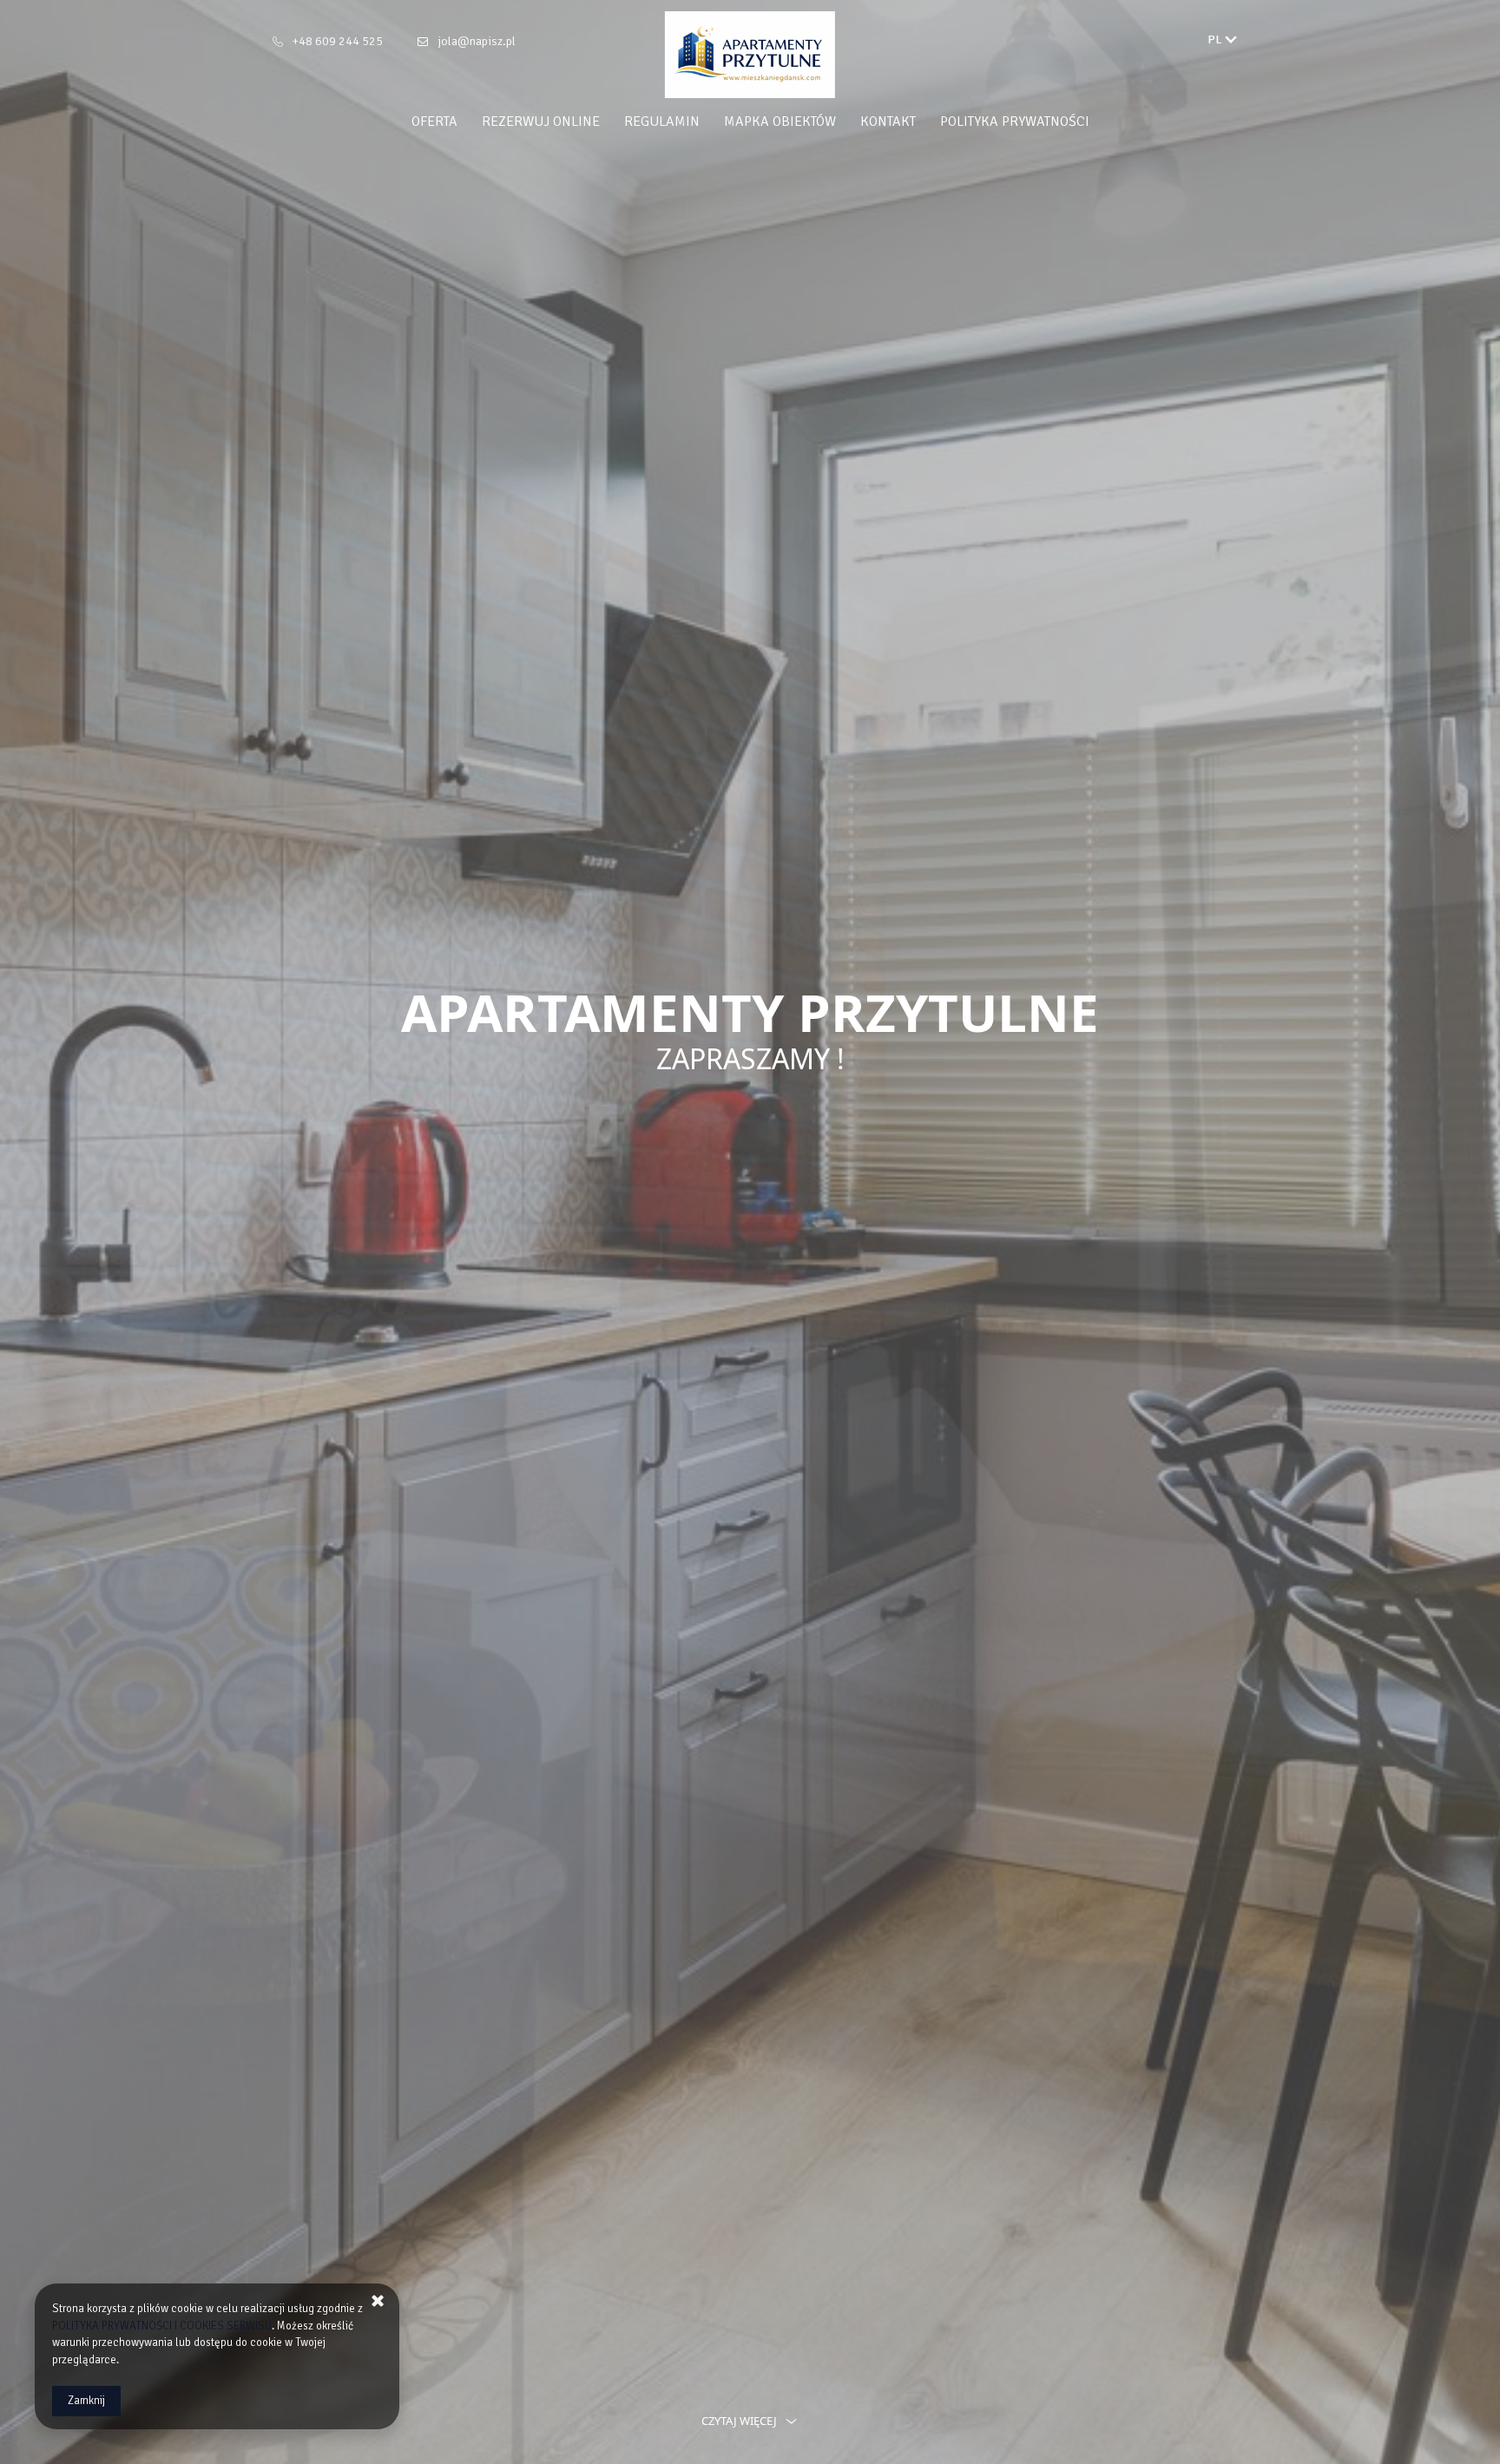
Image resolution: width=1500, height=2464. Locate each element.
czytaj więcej (739, 2421)
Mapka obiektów (780, 122)
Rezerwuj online (541, 122)
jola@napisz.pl (477, 41)
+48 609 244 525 (338, 41)
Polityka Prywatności (1015, 122)
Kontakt (888, 122)
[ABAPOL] (750, 55)
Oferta (434, 122)
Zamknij (86, 2401)
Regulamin (662, 122)
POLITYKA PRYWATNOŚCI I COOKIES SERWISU (162, 2326)
